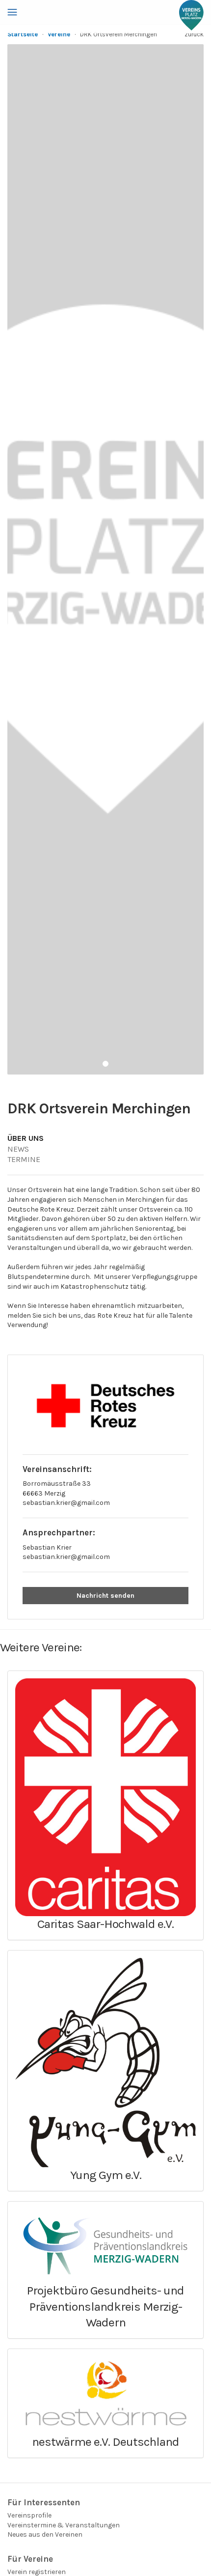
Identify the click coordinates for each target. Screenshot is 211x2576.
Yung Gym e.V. (106, 2175)
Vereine (59, 34)
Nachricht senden (105, 1596)
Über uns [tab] (26, 1138)
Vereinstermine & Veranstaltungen (64, 2525)
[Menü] (12, 12)
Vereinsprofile (29, 2515)
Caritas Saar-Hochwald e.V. (105, 1924)
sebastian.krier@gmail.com (66, 1503)
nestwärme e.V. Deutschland (105, 2442)
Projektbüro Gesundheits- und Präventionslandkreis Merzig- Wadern (105, 2306)
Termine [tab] (24, 1159)
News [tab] (18, 1149)
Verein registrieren (37, 2572)
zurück (194, 34)
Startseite (23, 34)
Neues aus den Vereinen (45, 2534)
